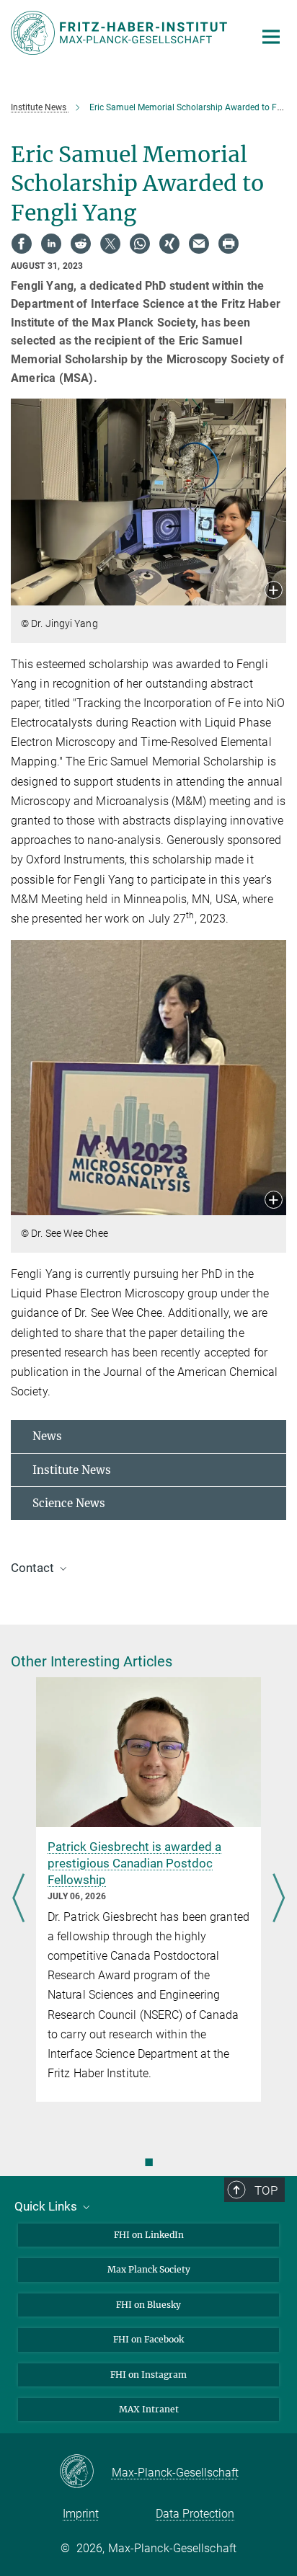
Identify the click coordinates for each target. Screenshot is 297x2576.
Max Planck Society (149, 2269)
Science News (69, 1503)
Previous (18, 1899)
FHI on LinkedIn (149, 2235)
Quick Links (47, 2206)
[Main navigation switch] (271, 37)
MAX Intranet (149, 2409)
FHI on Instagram (148, 2375)
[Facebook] (22, 244)
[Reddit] (81, 244)
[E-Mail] (199, 244)
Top (266, 2190)
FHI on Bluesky (148, 2305)
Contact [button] (34, 1568)
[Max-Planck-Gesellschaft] (85, 2472)
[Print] (229, 244)
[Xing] (169, 244)
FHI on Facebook (148, 2339)
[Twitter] (110, 244)
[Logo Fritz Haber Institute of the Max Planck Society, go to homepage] (121, 33)
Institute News (72, 1470)
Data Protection (195, 2514)
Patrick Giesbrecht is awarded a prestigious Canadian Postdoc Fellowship (134, 1863)
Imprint (81, 2514)
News (47, 1436)
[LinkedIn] (51, 244)
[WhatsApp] (140, 244)
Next (279, 1899)
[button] (274, 591)
